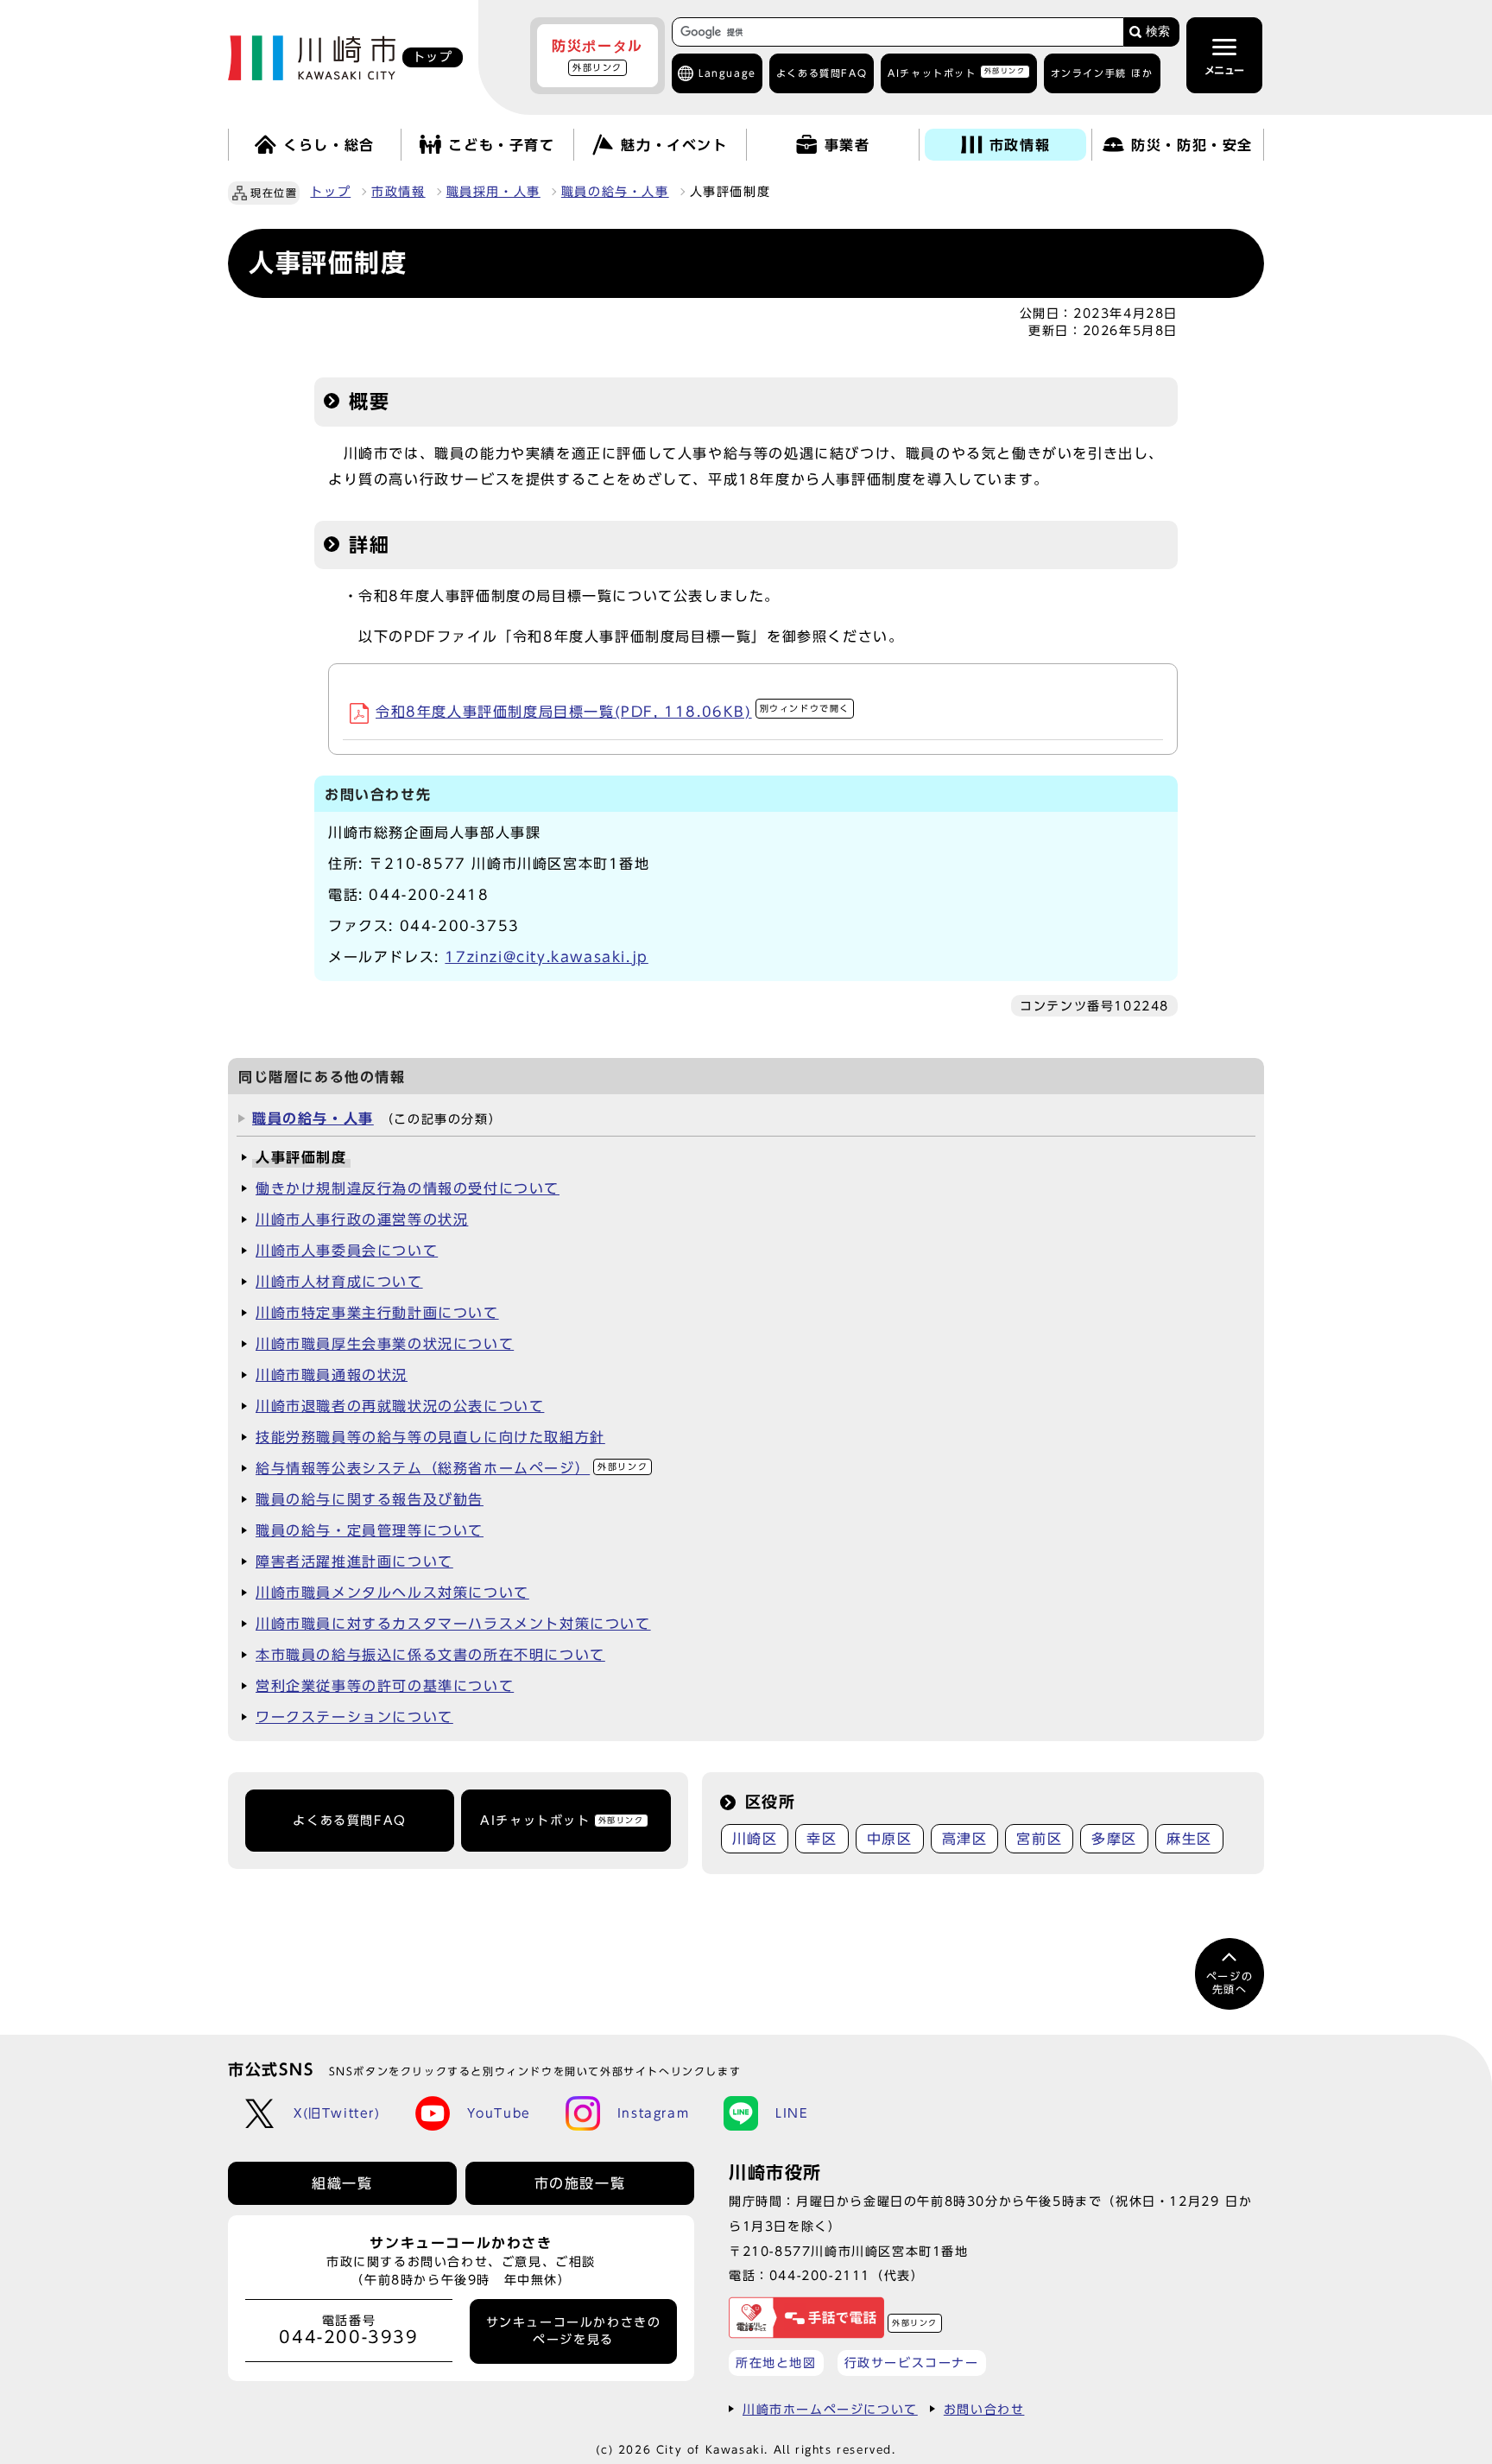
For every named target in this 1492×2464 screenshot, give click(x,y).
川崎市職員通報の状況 (332, 1375)
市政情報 (398, 192)
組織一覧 (342, 2183)
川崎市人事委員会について (347, 1251)
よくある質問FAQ (349, 1821)
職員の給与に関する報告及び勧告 (370, 1499)
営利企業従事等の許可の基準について (385, 1686)
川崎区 (755, 1839)
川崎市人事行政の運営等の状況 (362, 1219)
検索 (1158, 32)
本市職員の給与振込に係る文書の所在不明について (430, 1655)
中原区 (890, 1839)
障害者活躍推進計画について (354, 1561)
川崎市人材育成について (339, 1282)
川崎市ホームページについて (830, 2409)
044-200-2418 (429, 895)
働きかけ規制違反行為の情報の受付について (408, 1188)
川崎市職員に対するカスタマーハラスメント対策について (453, 1624)
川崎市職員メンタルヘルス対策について (392, 1593)
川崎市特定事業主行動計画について (377, 1313)
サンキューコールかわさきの (574, 2331)
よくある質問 (822, 73)
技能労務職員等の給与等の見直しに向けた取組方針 (430, 1437)
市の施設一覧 (580, 2183)
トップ (330, 192)
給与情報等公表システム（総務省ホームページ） (452, 1468)
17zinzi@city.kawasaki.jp (546, 957)
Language (727, 73)
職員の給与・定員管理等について (370, 1530)
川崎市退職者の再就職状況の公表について (400, 1406)
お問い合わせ (984, 2409)
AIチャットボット (956, 72)
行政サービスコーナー (912, 2363)
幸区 (822, 1839)
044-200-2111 (820, 2275)
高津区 (965, 1839)
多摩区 (1114, 1839)
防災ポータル (597, 55)
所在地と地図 (776, 2363)
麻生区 (1189, 1839)
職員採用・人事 (493, 192)
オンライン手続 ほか (1102, 73)
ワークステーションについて (354, 1717)
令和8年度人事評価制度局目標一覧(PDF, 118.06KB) (613, 712)
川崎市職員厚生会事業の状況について (385, 1344)
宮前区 (1039, 1839)
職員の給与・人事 (615, 192)
